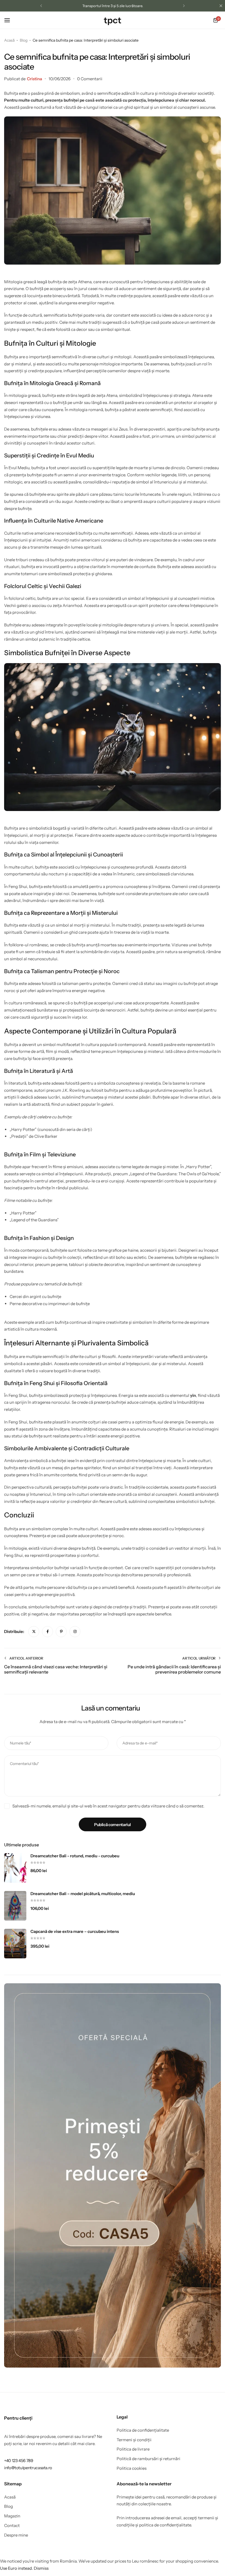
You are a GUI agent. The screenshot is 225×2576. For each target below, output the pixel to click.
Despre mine (16, 2535)
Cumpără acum (151, 6)
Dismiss (41, 2568)
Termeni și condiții (134, 2440)
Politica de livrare (133, 2449)
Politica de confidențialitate (143, 2430)
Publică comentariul (113, 1825)
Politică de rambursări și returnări (148, 2459)
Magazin (12, 2516)
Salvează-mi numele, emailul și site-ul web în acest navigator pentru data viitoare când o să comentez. (108, 1806)
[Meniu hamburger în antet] (10, 20)
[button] (41, 6)
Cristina (34, 79)
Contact (12, 2526)
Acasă (10, 2497)
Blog (9, 2506)
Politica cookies (132, 2468)
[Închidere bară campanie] (221, 6)
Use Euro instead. (16, 2568)
